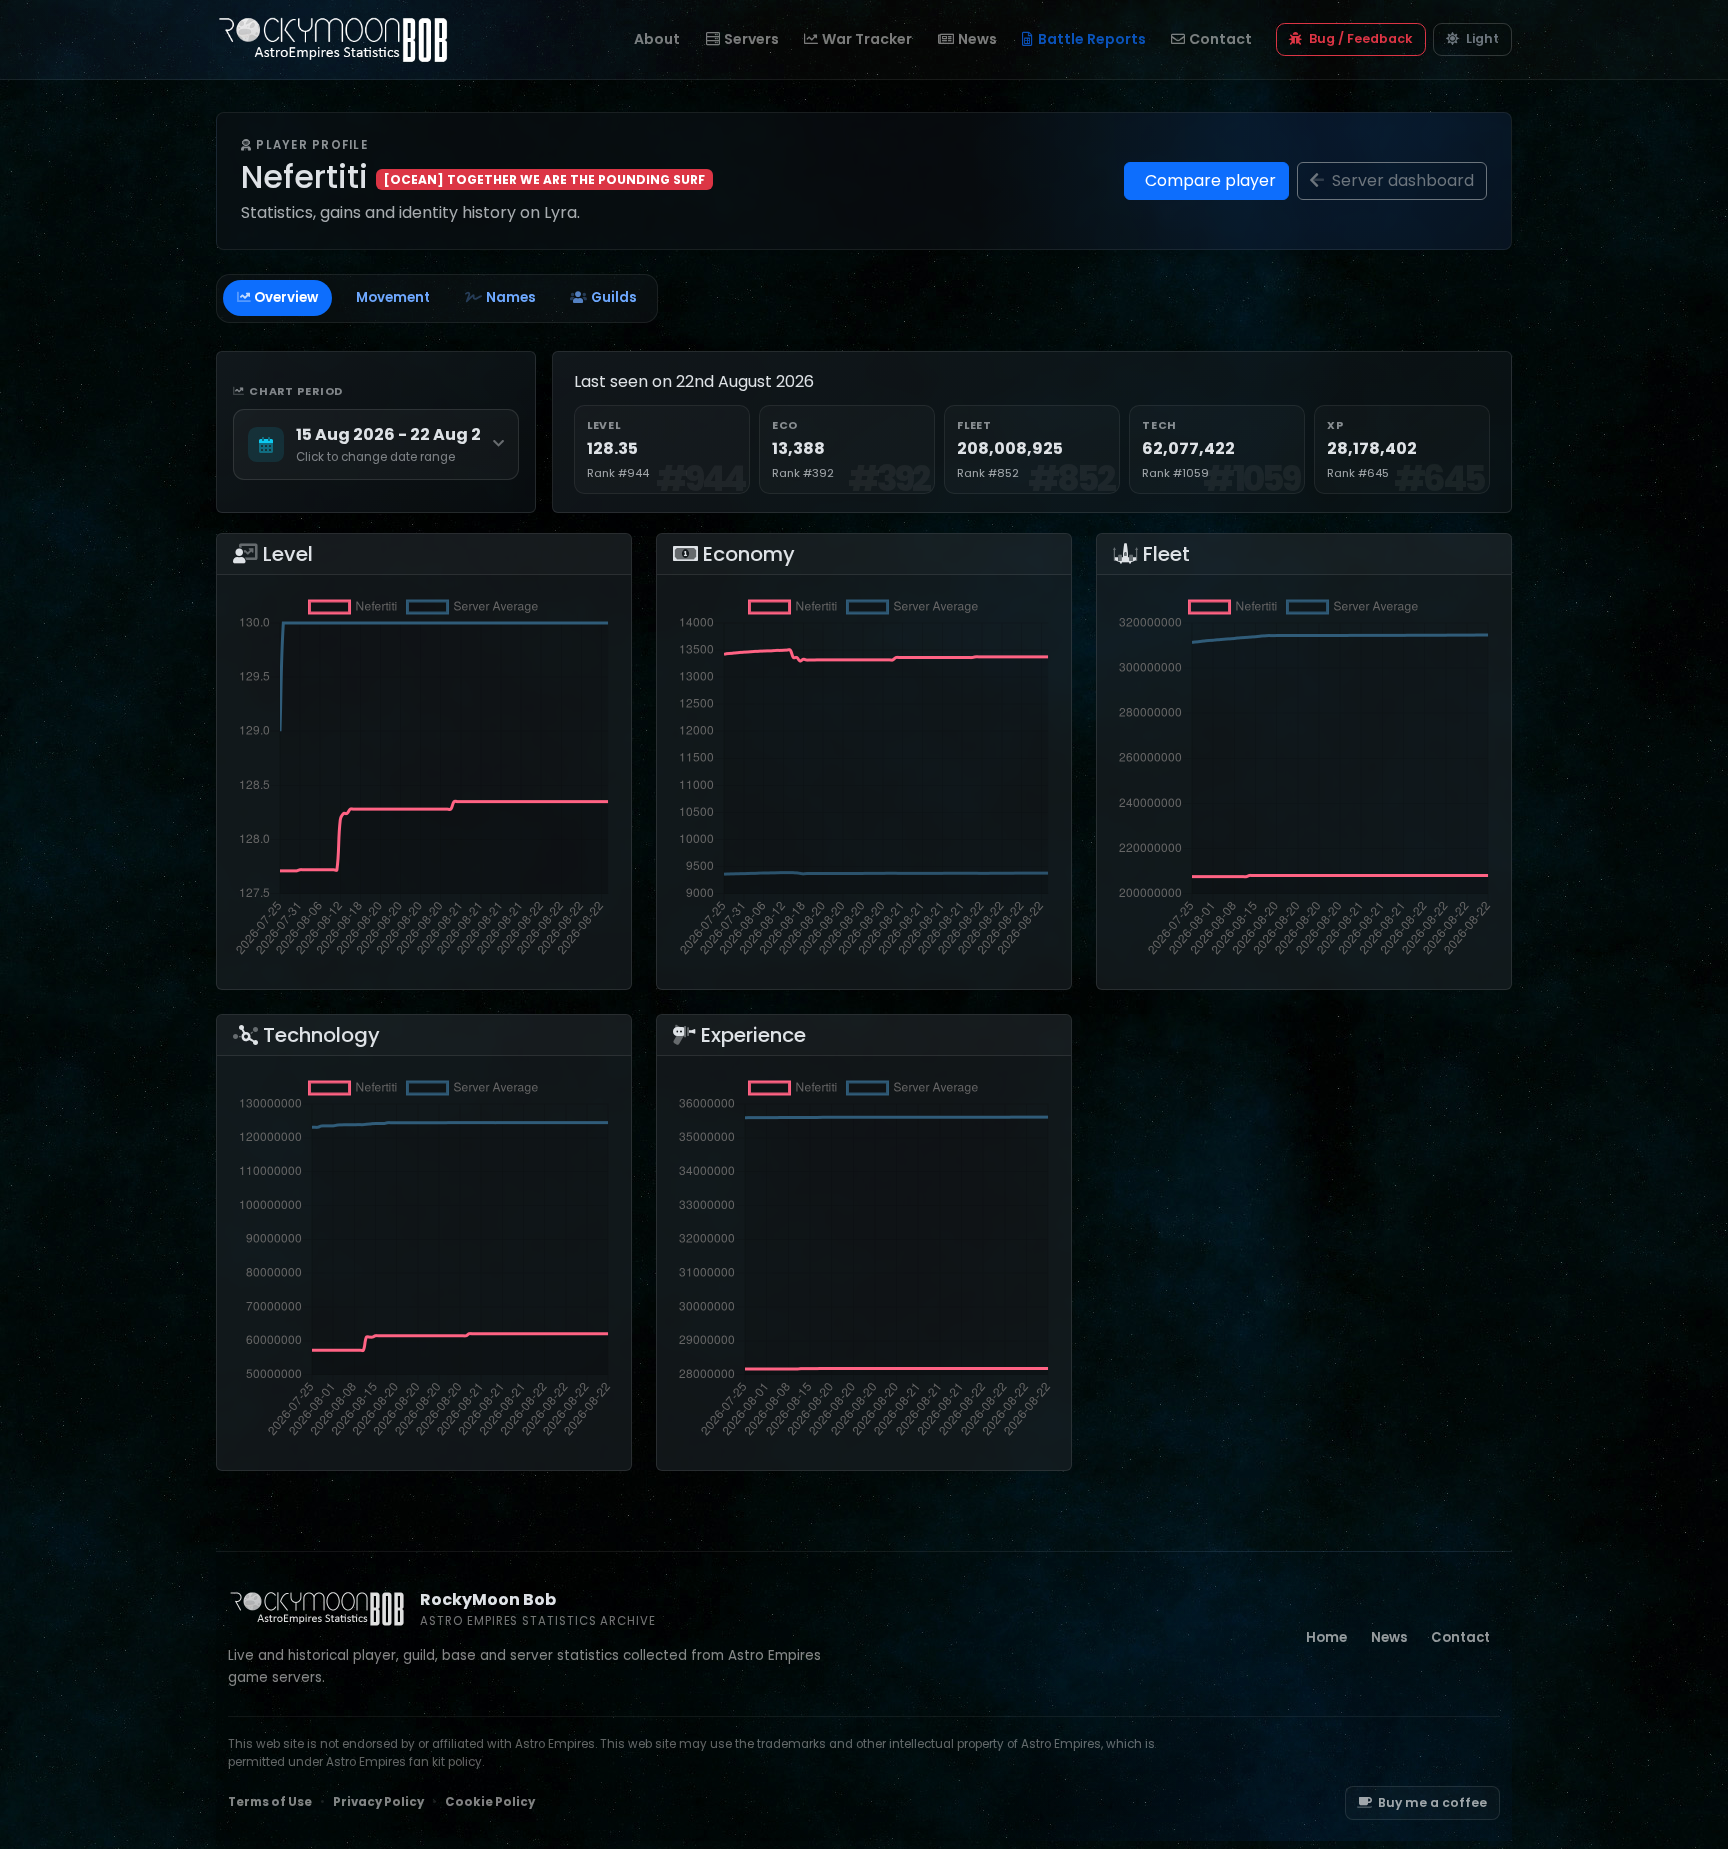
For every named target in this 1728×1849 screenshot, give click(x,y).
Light (1481, 38)
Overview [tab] (286, 297)
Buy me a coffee (1432, 1802)
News (977, 39)
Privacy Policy (378, 1802)
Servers (751, 39)
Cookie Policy (490, 1802)
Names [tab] (511, 297)
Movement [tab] (393, 297)
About (657, 39)
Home (1326, 1637)
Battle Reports (1092, 39)
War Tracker (867, 39)
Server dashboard (1401, 180)
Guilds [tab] (614, 297)
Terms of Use (270, 1802)
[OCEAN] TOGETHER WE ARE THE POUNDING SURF (544, 179)
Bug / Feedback (1359, 38)
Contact (1220, 39)
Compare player (1208, 180)
